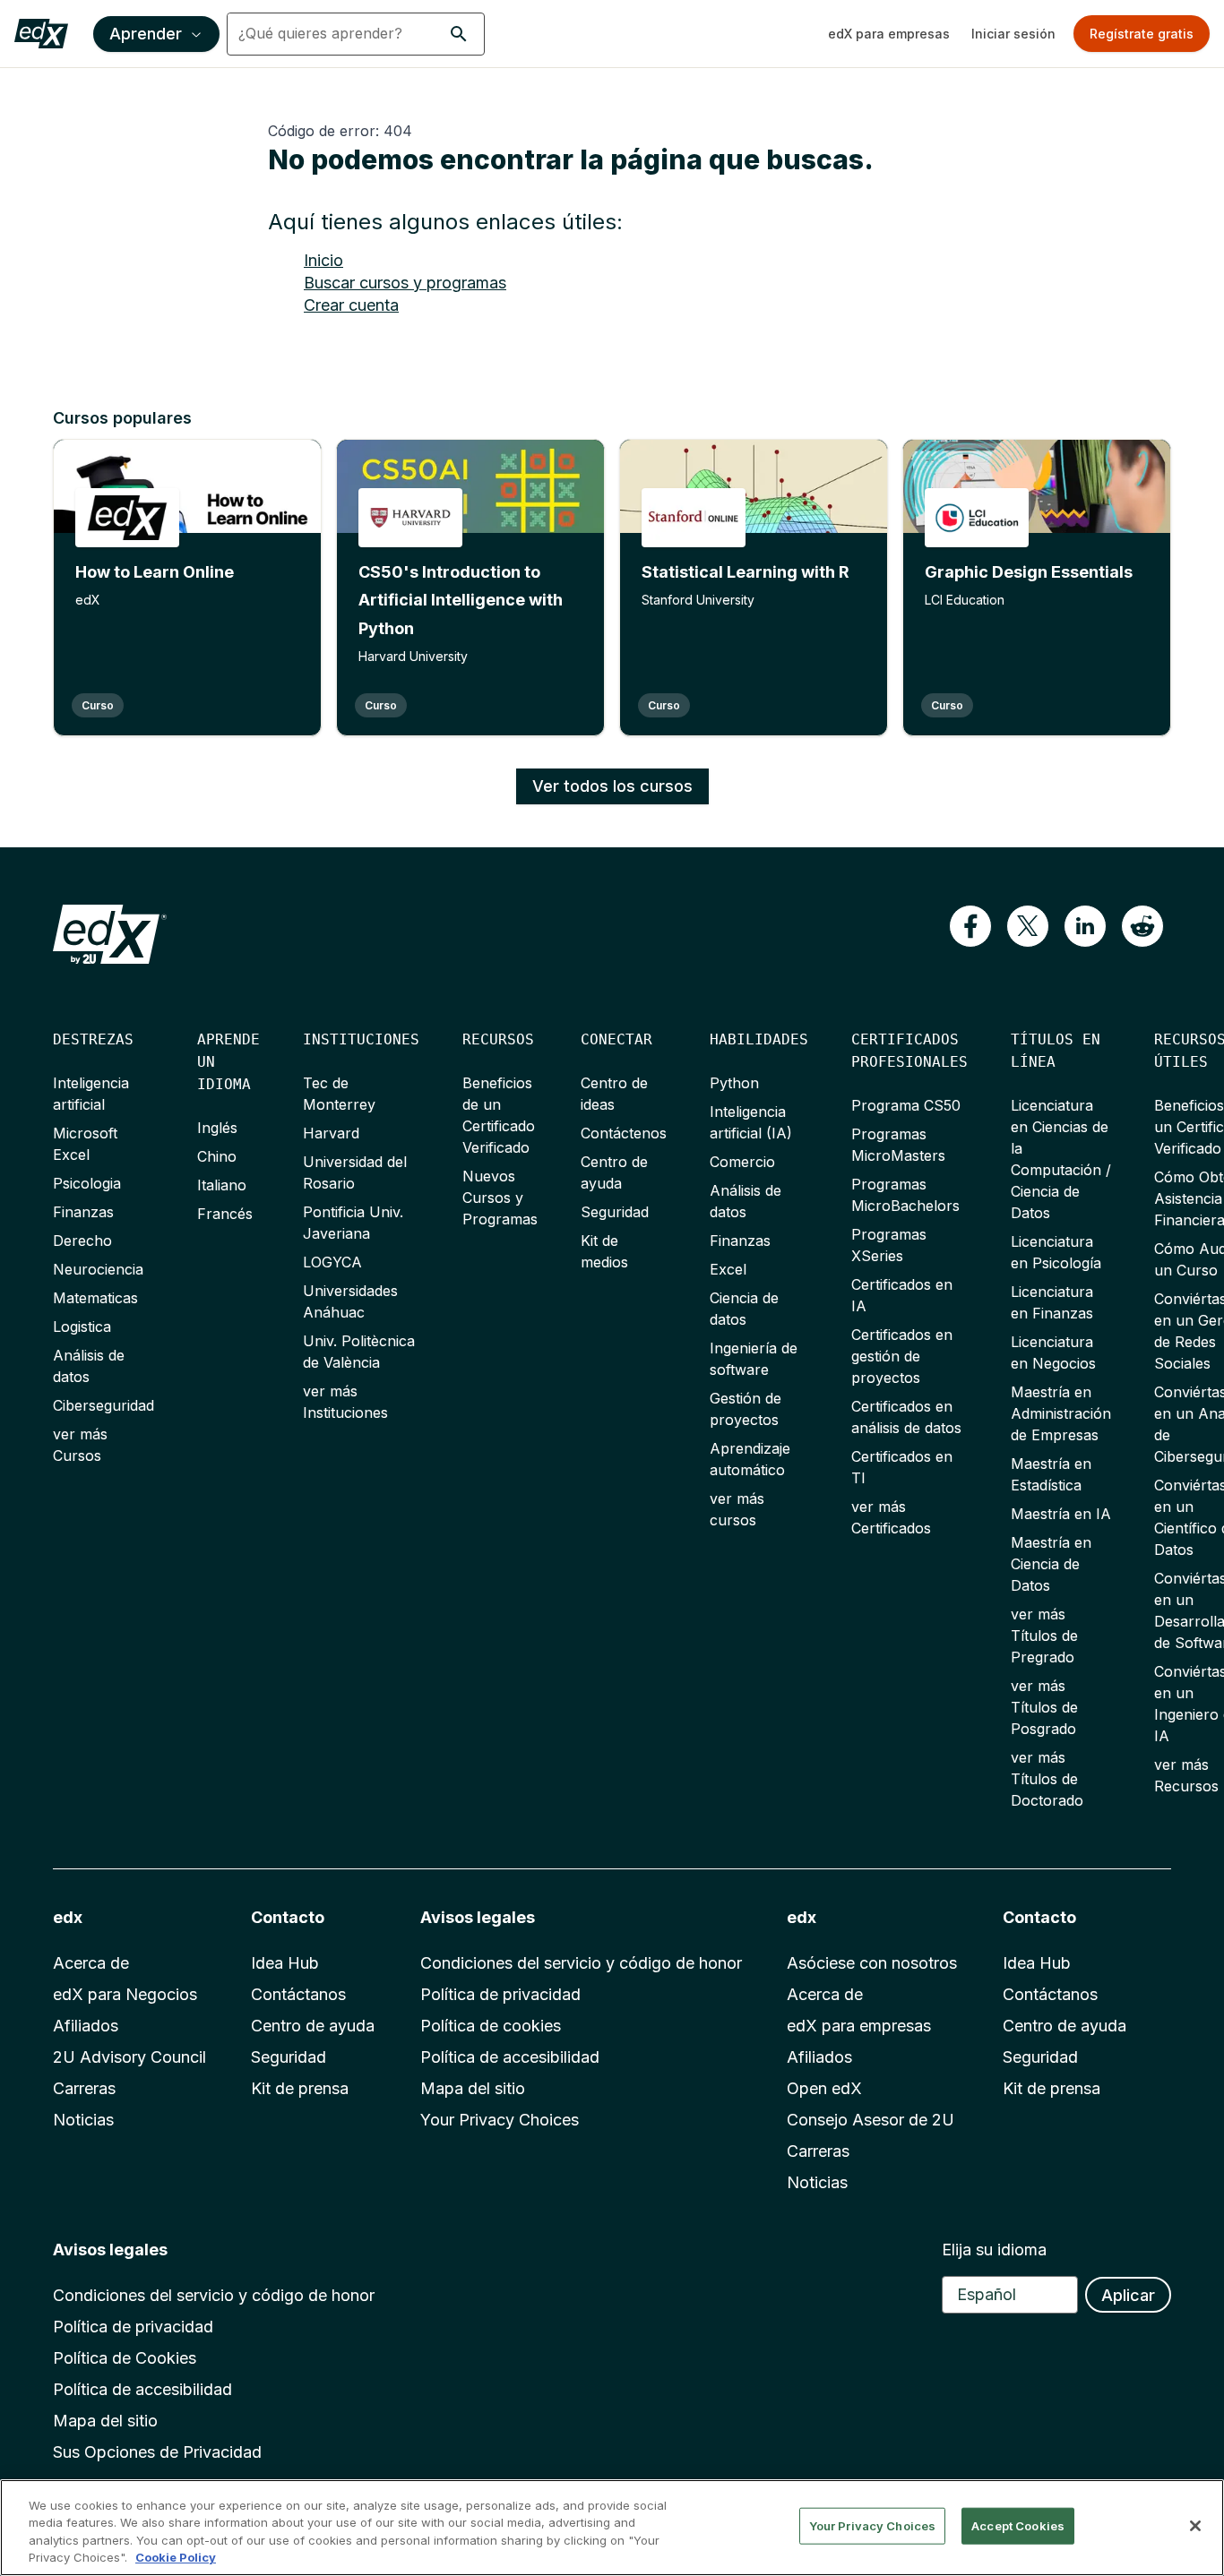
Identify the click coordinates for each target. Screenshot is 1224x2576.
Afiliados (86, 2026)
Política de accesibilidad (510, 2057)
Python (734, 1083)
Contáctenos (624, 1133)
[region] (612, 2528)
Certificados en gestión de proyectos (902, 1356)
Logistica (82, 1327)
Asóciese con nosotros (872, 1963)
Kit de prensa (300, 2088)
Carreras (84, 2088)
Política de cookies (491, 2026)
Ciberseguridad (103, 1405)
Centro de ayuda (313, 2026)
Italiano (222, 1185)
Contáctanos (298, 1994)
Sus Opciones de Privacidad (157, 2452)
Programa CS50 (906, 1105)
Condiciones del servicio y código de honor (581, 1963)
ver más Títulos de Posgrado (1044, 1707)
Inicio (323, 260)
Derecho (82, 1241)
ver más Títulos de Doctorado (1047, 1779)
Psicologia (87, 1183)
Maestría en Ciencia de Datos (1051, 1564)
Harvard (331, 1133)
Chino (217, 1156)
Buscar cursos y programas (405, 283)
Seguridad (615, 1212)
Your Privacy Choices (500, 2120)
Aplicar (1128, 2295)
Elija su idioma (994, 2250)
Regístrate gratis (1142, 34)
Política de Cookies (125, 2358)
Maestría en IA (1061, 1514)
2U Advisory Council (129, 2057)
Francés (225, 1214)
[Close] (1195, 2526)
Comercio (742, 1162)
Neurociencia (98, 1269)
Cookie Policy (176, 2557)
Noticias (83, 2120)
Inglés (217, 1128)
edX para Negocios (125, 1994)
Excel (728, 1269)
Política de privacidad (500, 1994)
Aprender (146, 34)
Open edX (824, 2088)
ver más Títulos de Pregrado (1044, 1636)
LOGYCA (332, 1262)
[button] (459, 34)
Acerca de (91, 1963)
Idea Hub (285, 1963)
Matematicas (95, 1298)
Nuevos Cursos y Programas (500, 1198)
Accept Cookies (1018, 2526)
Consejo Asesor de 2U (871, 2120)
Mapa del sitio (473, 2088)
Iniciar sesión (1013, 34)
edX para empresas (889, 34)
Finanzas (83, 1212)
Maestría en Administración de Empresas (1061, 1413)
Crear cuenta (351, 305)
